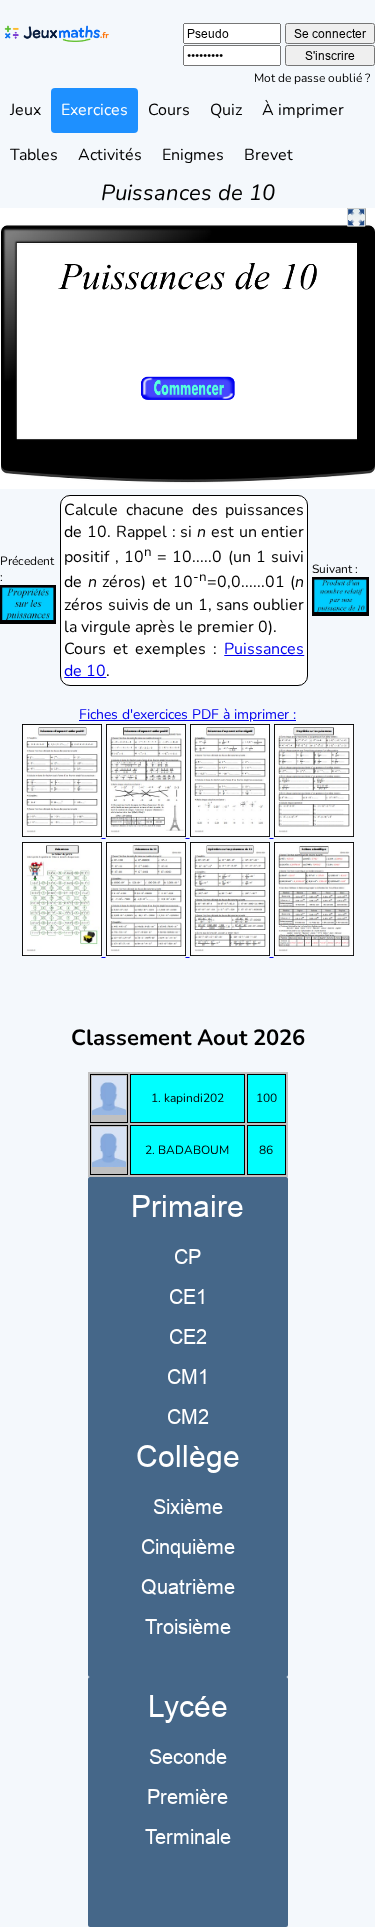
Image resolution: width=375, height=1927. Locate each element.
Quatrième (188, 1586)
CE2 (188, 1336)
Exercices (94, 110)
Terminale (188, 1836)
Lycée (188, 1706)
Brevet (268, 155)
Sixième (188, 1506)
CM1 (188, 1376)
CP (187, 1256)
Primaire (187, 1206)
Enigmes (193, 155)
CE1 (188, 1296)
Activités (110, 155)
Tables (34, 155)
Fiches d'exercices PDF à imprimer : (187, 714)
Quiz (226, 110)
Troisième (188, 1626)
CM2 (188, 1416)
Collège (188, 1456)
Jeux (25, 110)
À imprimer (303, 110)
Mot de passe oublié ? (312, 78)
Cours (169, 110)
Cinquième (188, 1546)
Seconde (188, 1756)
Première (187, 1796)
